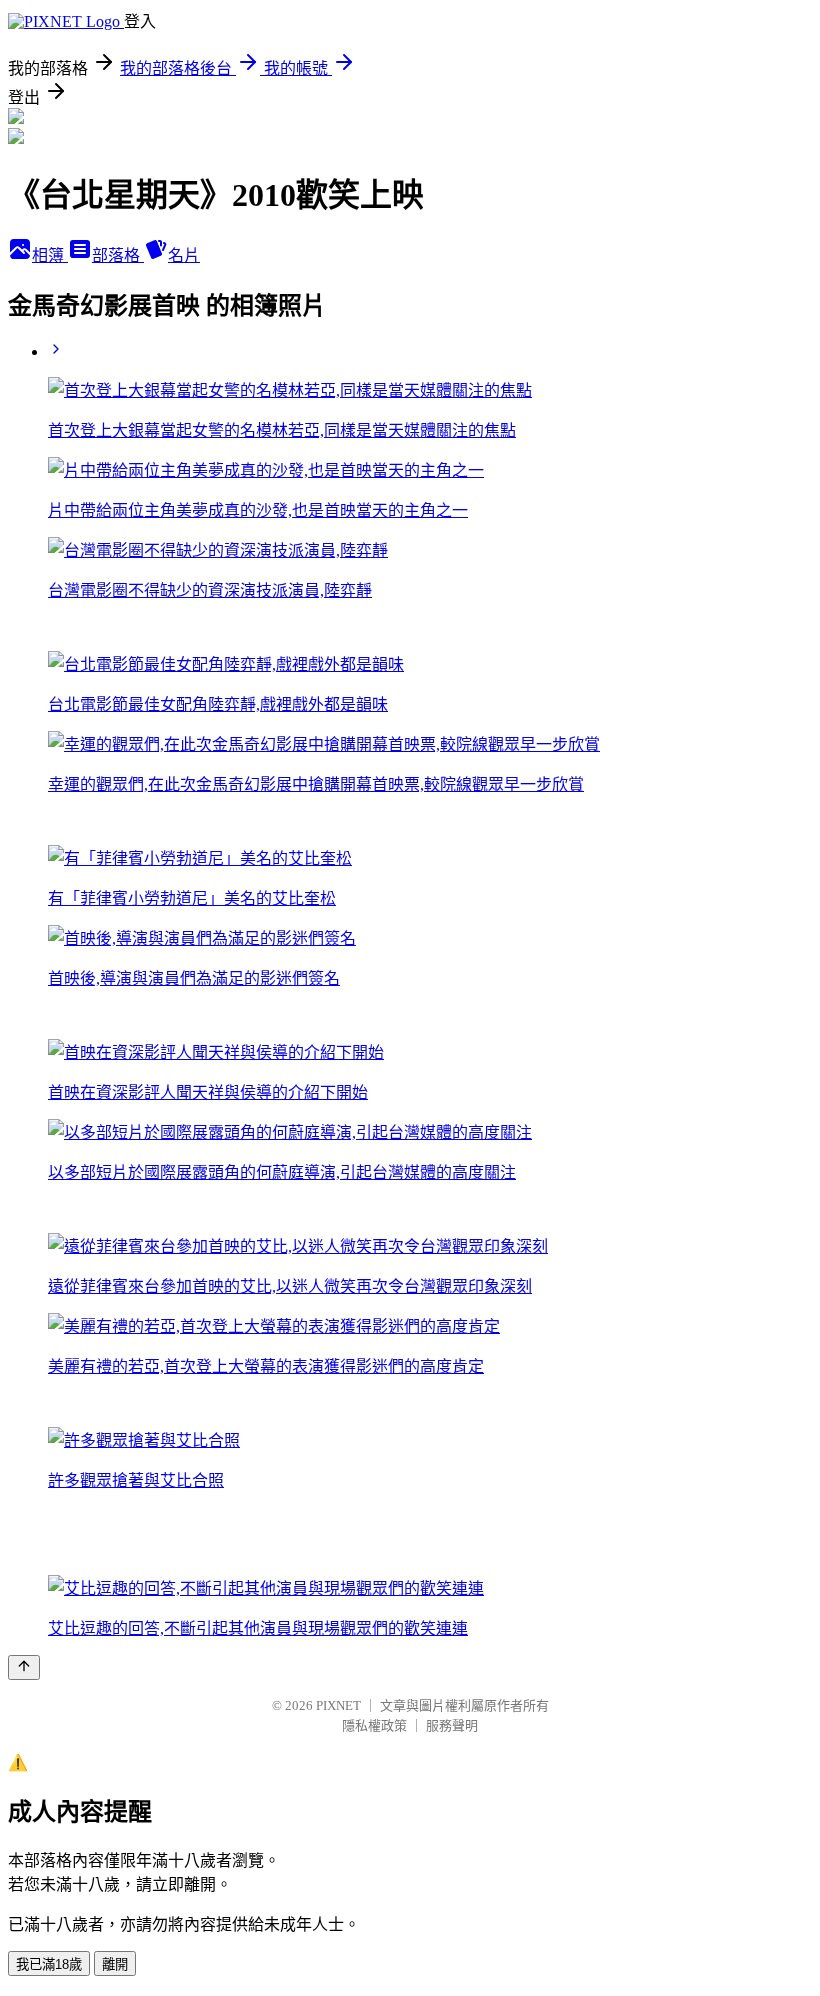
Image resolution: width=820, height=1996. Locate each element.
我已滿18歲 (49, 1964)
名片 (184, 255)
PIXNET (338, 1705)
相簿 (50, 255)
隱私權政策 (374, 1725)
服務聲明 (452, 1725)
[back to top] (24, 1667)
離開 (115, 1964)
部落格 (118, 255)
